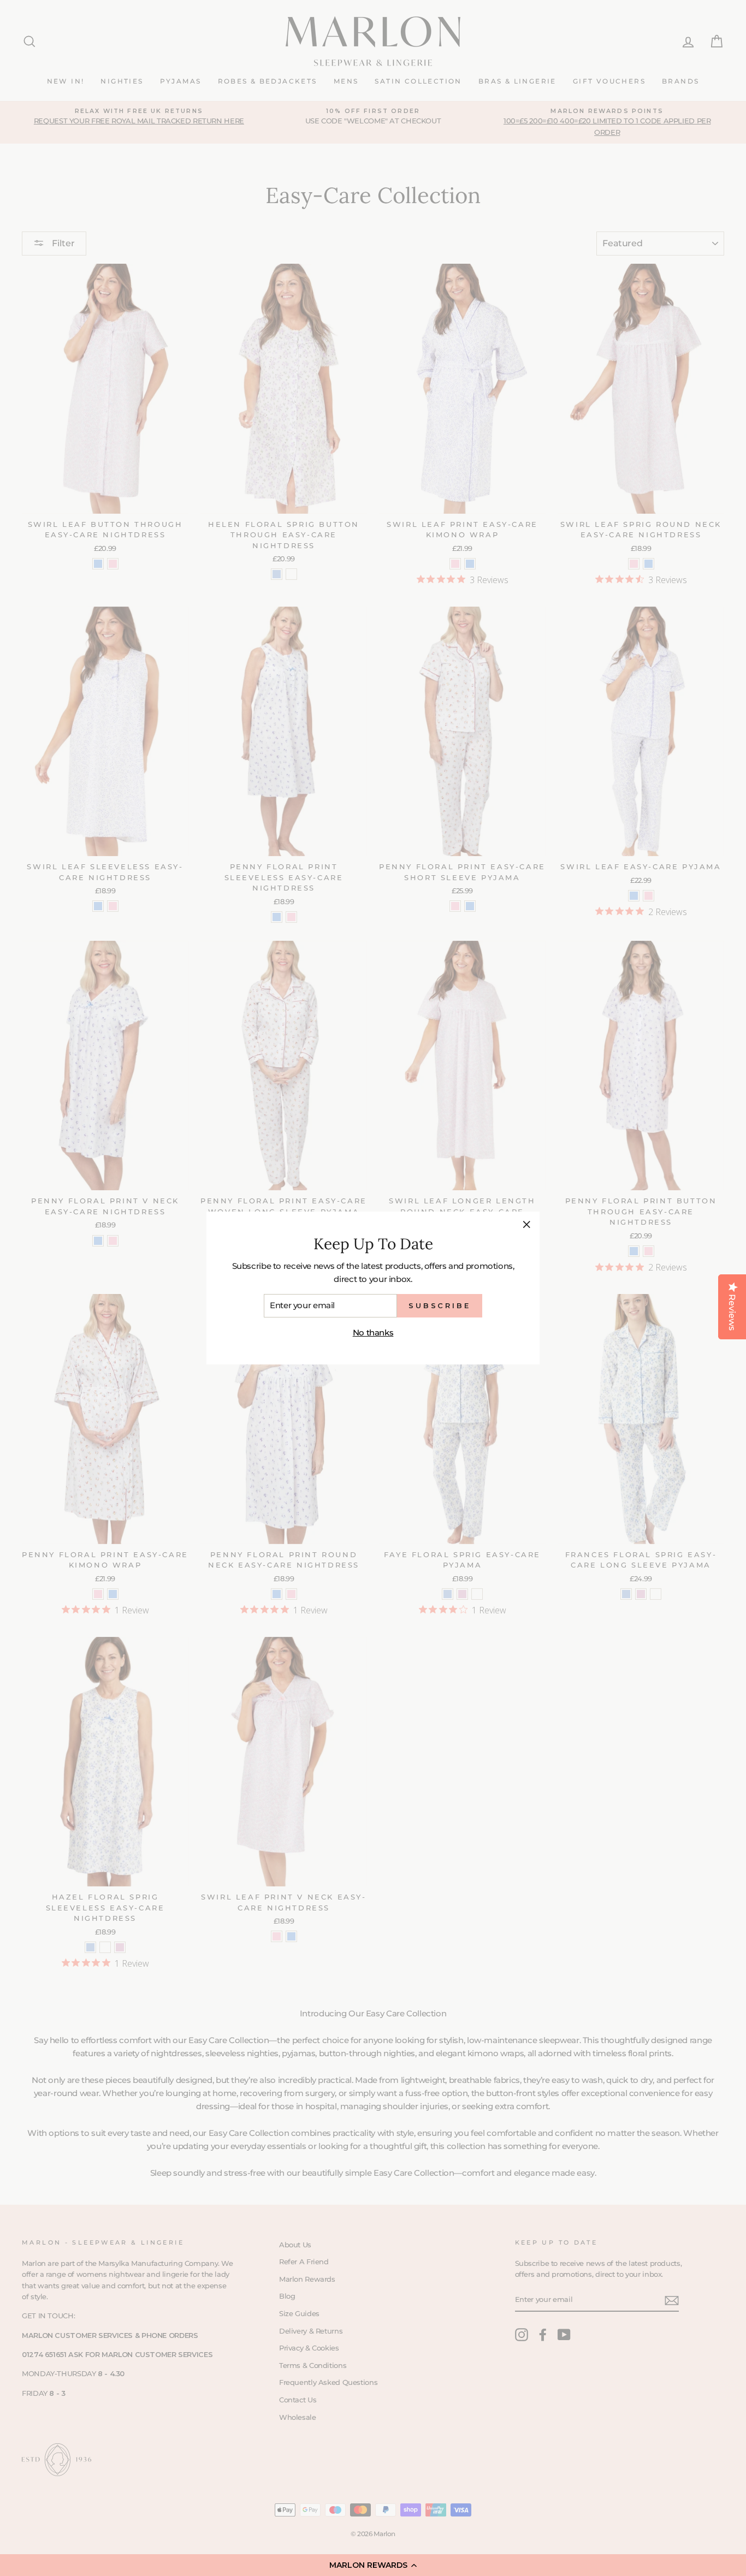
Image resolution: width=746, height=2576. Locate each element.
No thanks (373, 1332)
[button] (373, 2565)
